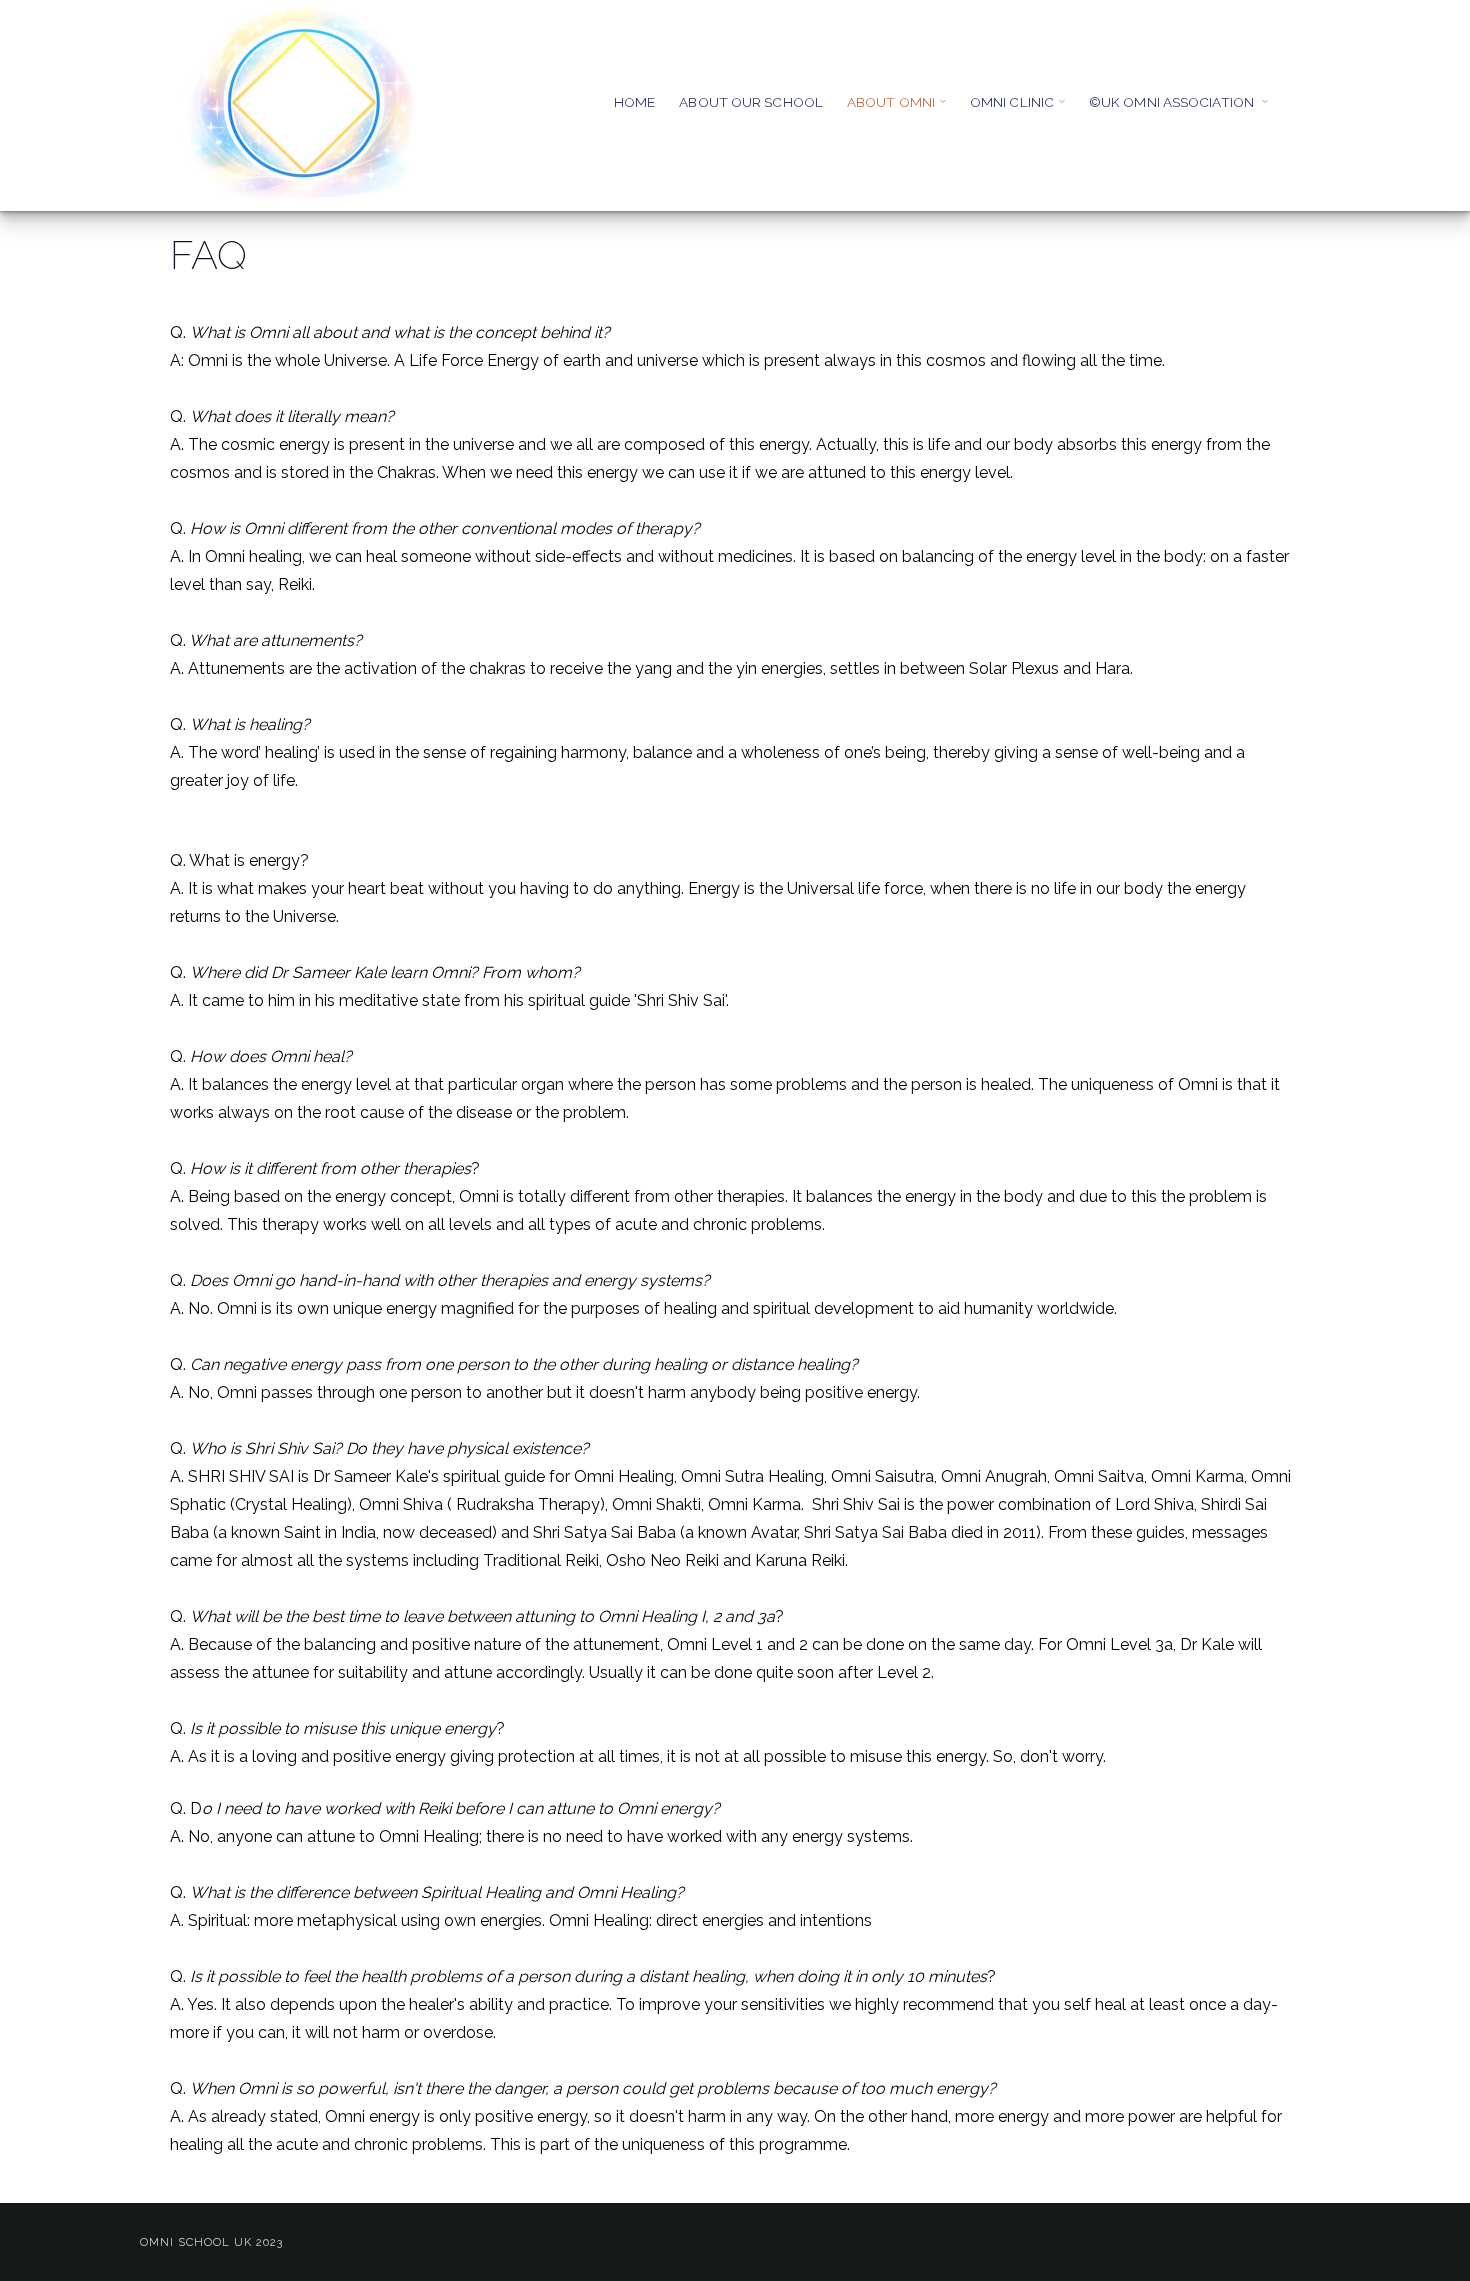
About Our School (751, 102)
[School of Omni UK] (300, 105)
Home (634, 102)
